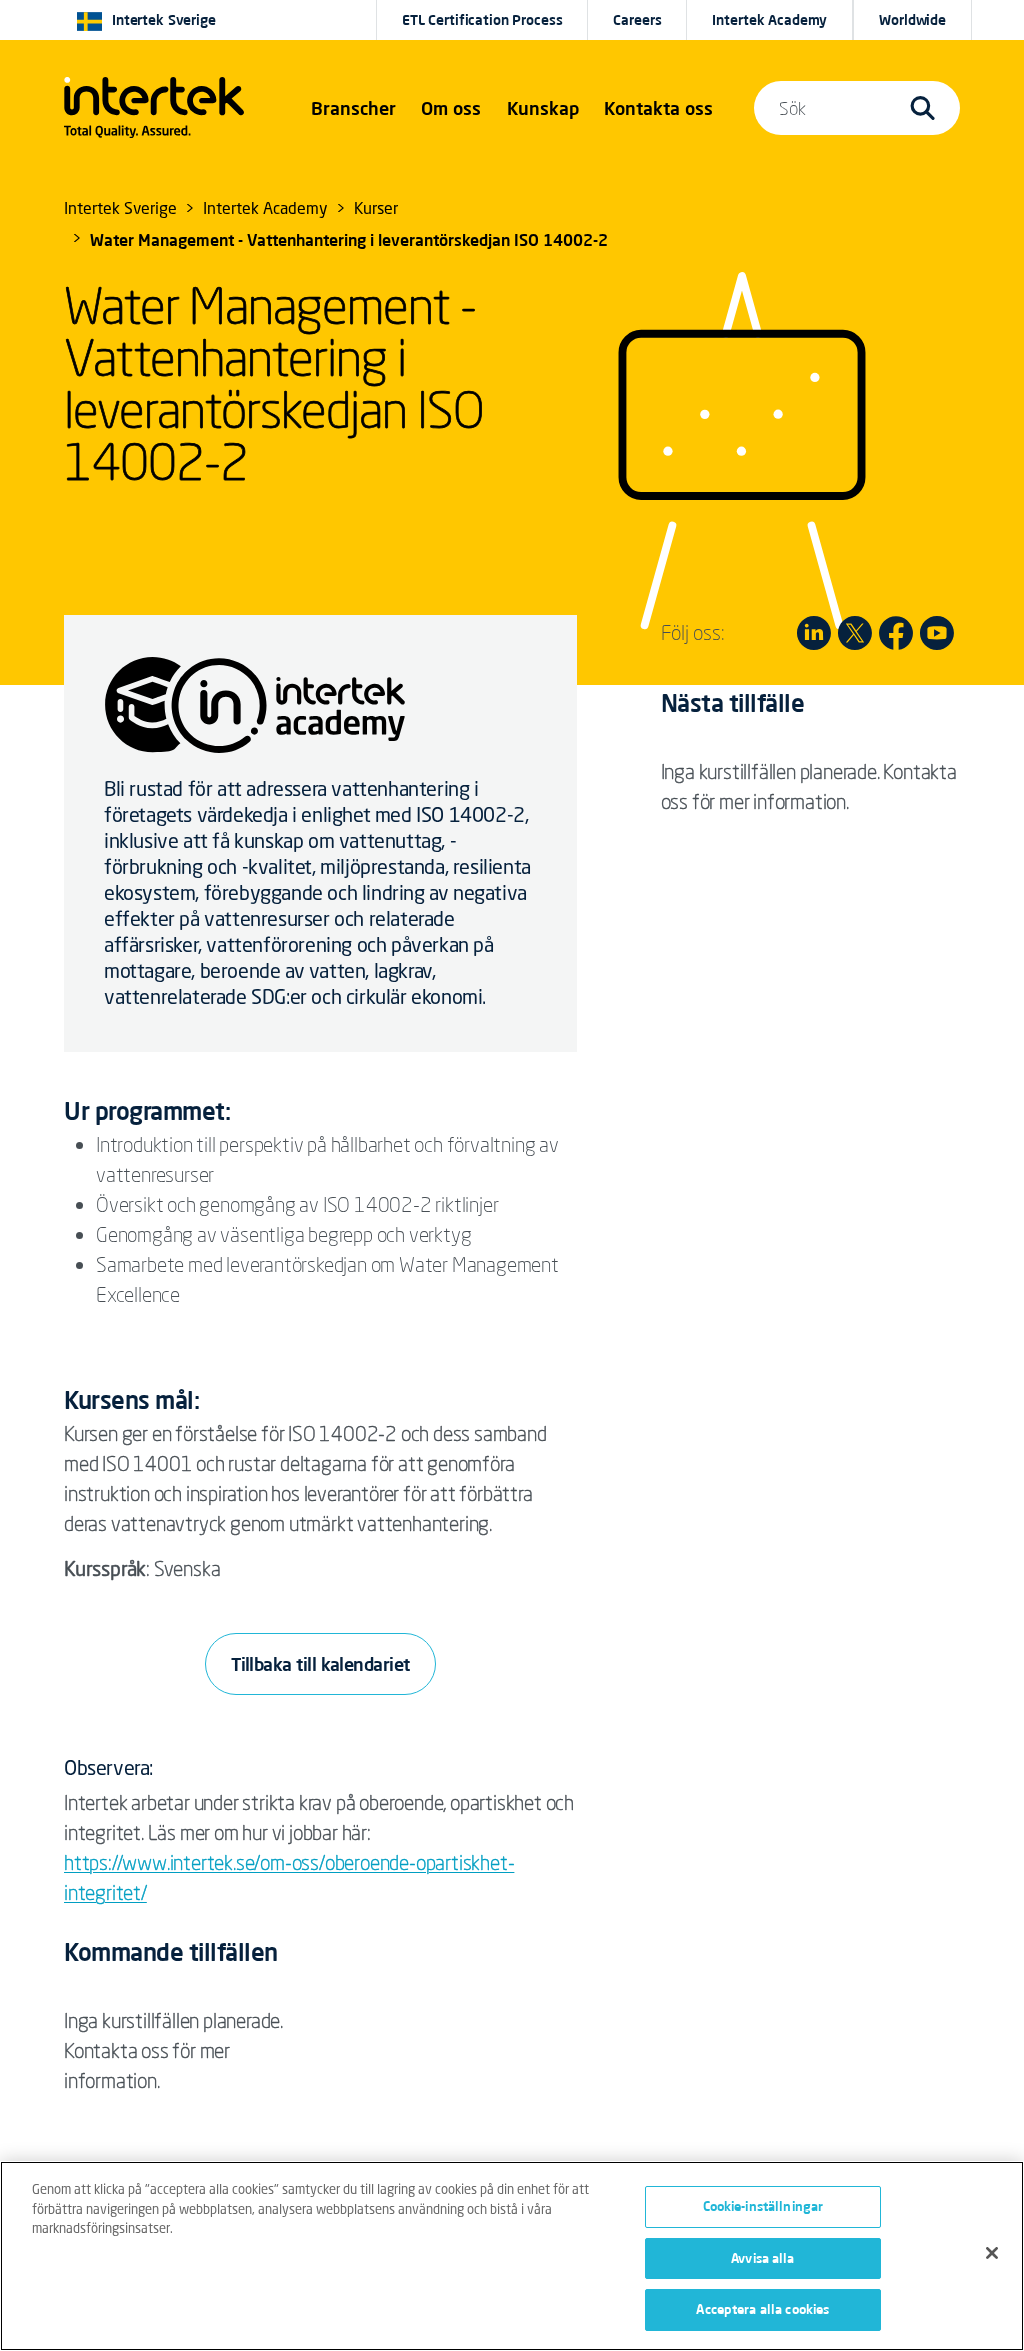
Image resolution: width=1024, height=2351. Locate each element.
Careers (637, 20)
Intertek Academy (769, 20)
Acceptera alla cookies (762, 2309)
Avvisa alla (762, 2258)
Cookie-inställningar (763, 2206)
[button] (353, 108)
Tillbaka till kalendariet (320, 1664)
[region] (512, 2256)
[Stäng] (992, 2253)
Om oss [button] (451, 108)
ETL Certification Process (482, 20)
